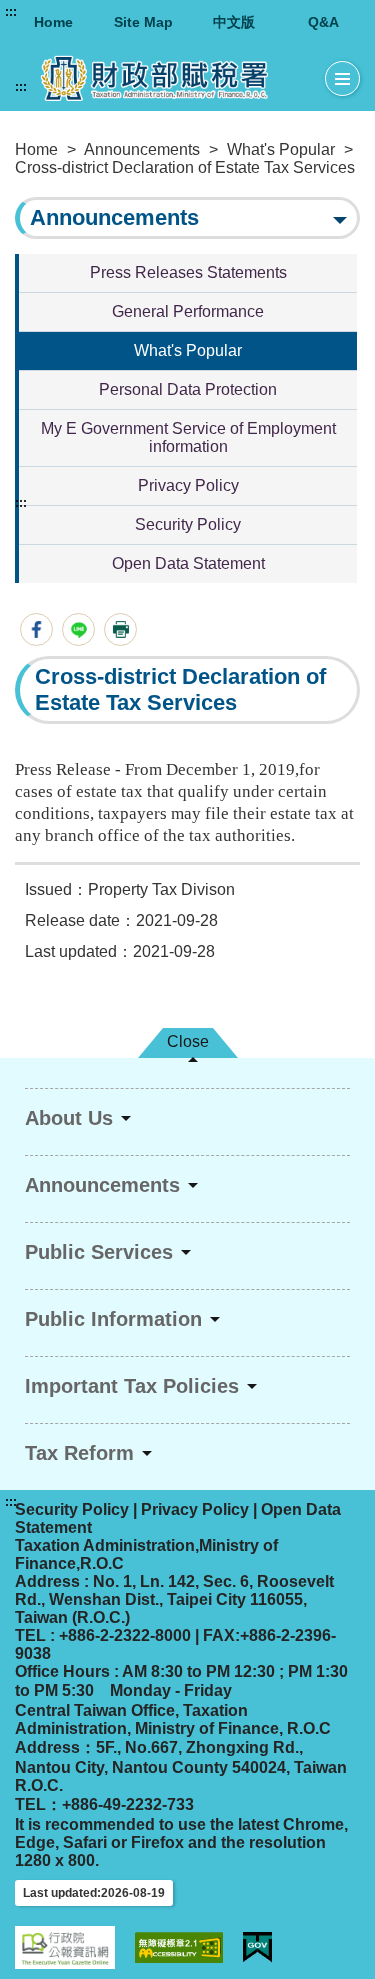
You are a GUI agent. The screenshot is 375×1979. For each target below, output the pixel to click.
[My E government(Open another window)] (257, 1947)
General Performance (188, 311)
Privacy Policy (188, 485)
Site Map (143, 22)
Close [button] (188, 1041)
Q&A (323, 22)
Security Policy (188, 524)
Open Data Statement (188, 563)
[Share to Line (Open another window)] (78, 629)
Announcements (142, 149)
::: (11, 12)
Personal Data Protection (188, 389)
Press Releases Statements (188, 272)
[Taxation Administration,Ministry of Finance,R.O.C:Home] (170, 78)
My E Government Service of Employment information (188, 437)
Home (53, 22)
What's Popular (281, 149)
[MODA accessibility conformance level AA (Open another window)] (179, 1947)
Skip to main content (75, 12)
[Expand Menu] (342, 79)
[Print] (120, 629)
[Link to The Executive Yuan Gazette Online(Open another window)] (65, 1947)
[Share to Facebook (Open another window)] (36, 629)
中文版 (234, 22)
